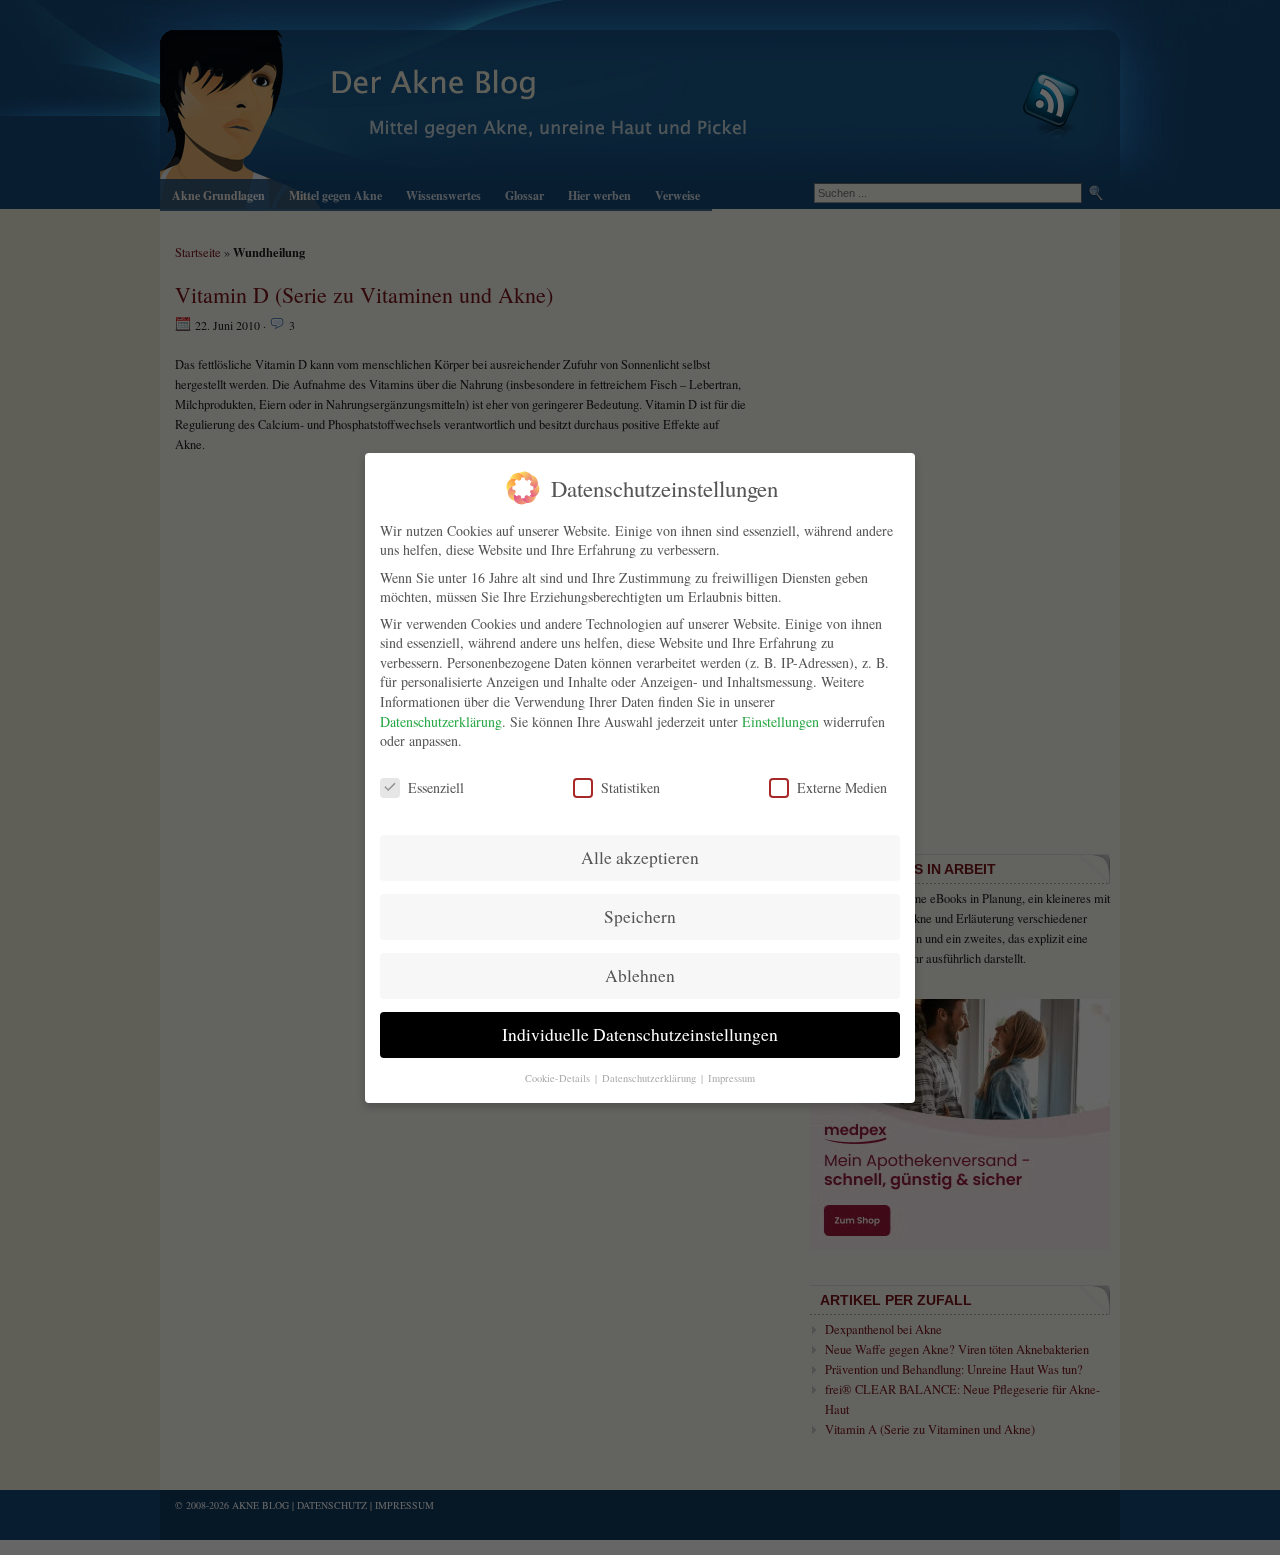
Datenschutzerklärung (441, 721)
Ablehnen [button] (640, 975)
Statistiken (630, 786)
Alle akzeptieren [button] (640, 857)
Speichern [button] (640, 916)
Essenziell (436, 786)
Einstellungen (780, 721)
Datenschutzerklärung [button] (650, 1077)
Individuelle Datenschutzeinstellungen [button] (640, 1034)
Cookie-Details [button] (559, 1077)
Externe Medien (842, 786)
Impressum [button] (731, 1077)
